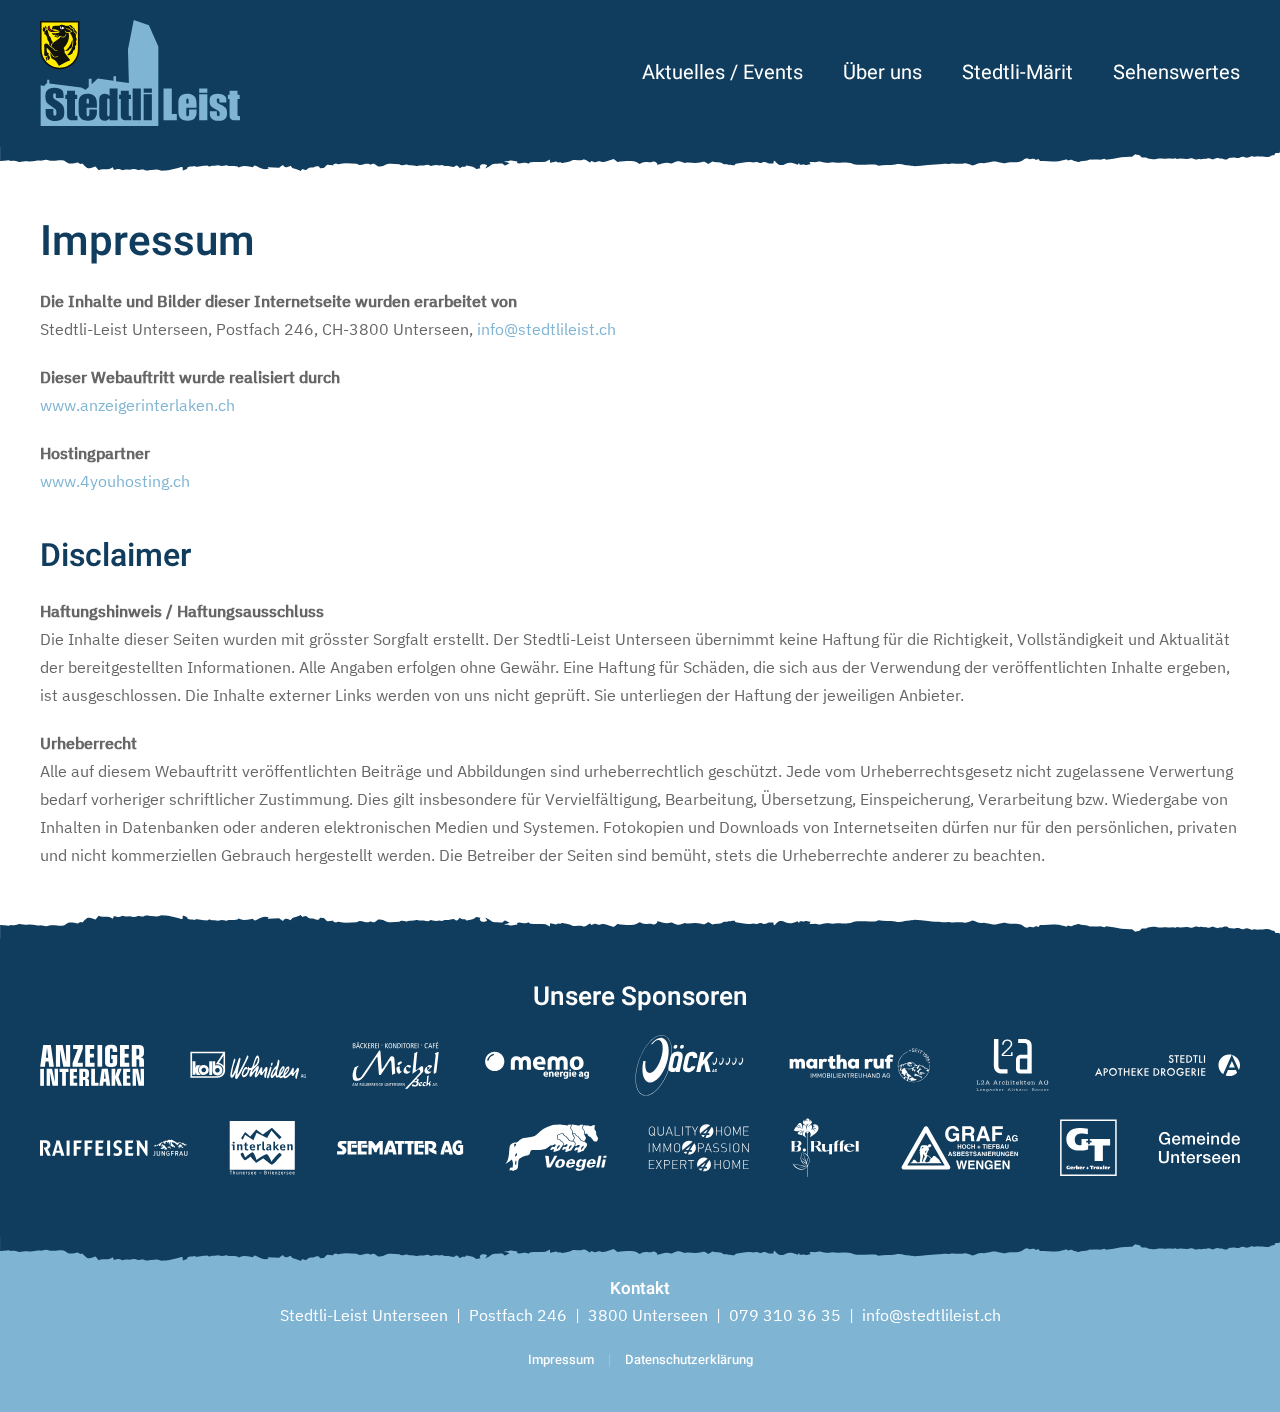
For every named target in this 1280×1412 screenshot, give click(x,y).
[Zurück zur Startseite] (140, 73)
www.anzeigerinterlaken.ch (137, 405)
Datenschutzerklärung (689, 1359)
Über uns (882, 72)
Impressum (561, 1359)
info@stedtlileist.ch (546, 329)
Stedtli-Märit (1017, 72)
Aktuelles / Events (722, 72)
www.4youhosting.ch (115, 481)
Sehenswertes (1176, 72)
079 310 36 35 (785, 1315)
